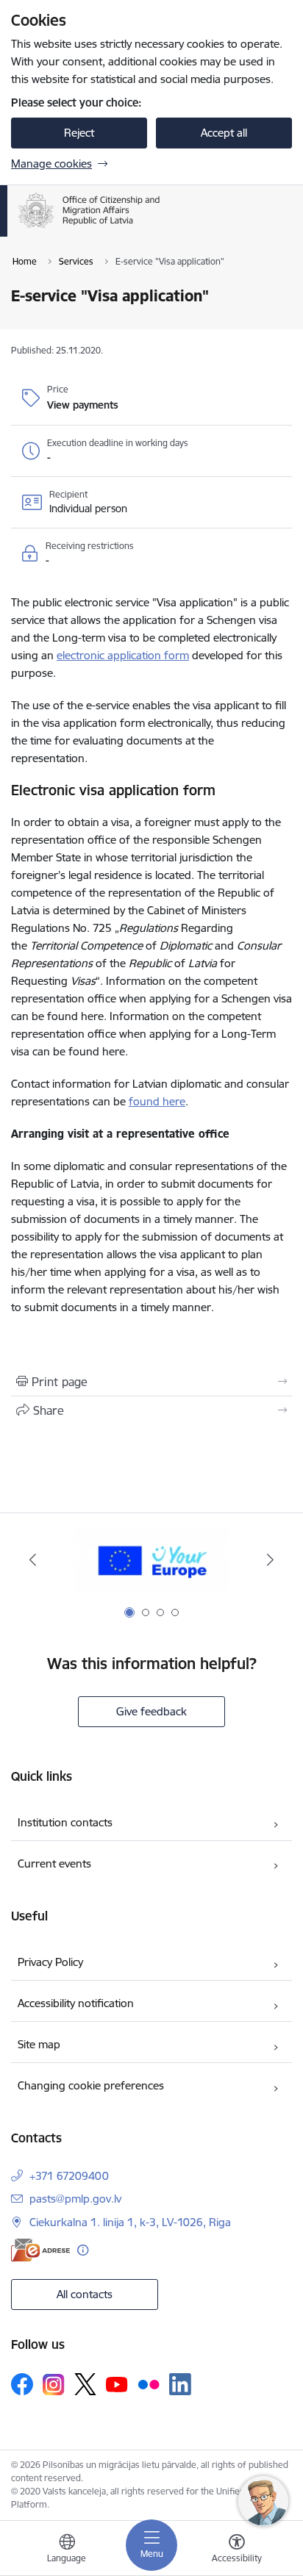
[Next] (270, 1560)
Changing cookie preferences (91, 2085)
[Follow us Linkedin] (180, 2384)
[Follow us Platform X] (85, 2384)
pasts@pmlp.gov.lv (75, 2199)
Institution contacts (65, 1822)
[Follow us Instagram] (54, 2385)
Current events (54, 1863)
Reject (79, 133)
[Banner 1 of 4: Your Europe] (152, 1560)
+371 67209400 (69, 2176)
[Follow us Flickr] (149, 2383)
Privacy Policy (50, 1962)
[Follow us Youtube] (117, 2383)
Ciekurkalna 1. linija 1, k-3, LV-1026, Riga (130, 2222)
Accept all (224, 133)
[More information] (83, 2250)
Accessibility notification (76, 2003)
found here (157, 1101)
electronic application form (123, 655)
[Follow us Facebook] (22, 2384)
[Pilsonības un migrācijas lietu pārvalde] (160, 228)
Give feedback (151, 1711)
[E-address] (40, 2250)
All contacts (85, 2294)
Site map (39, 2044)
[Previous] (33, 1560)
